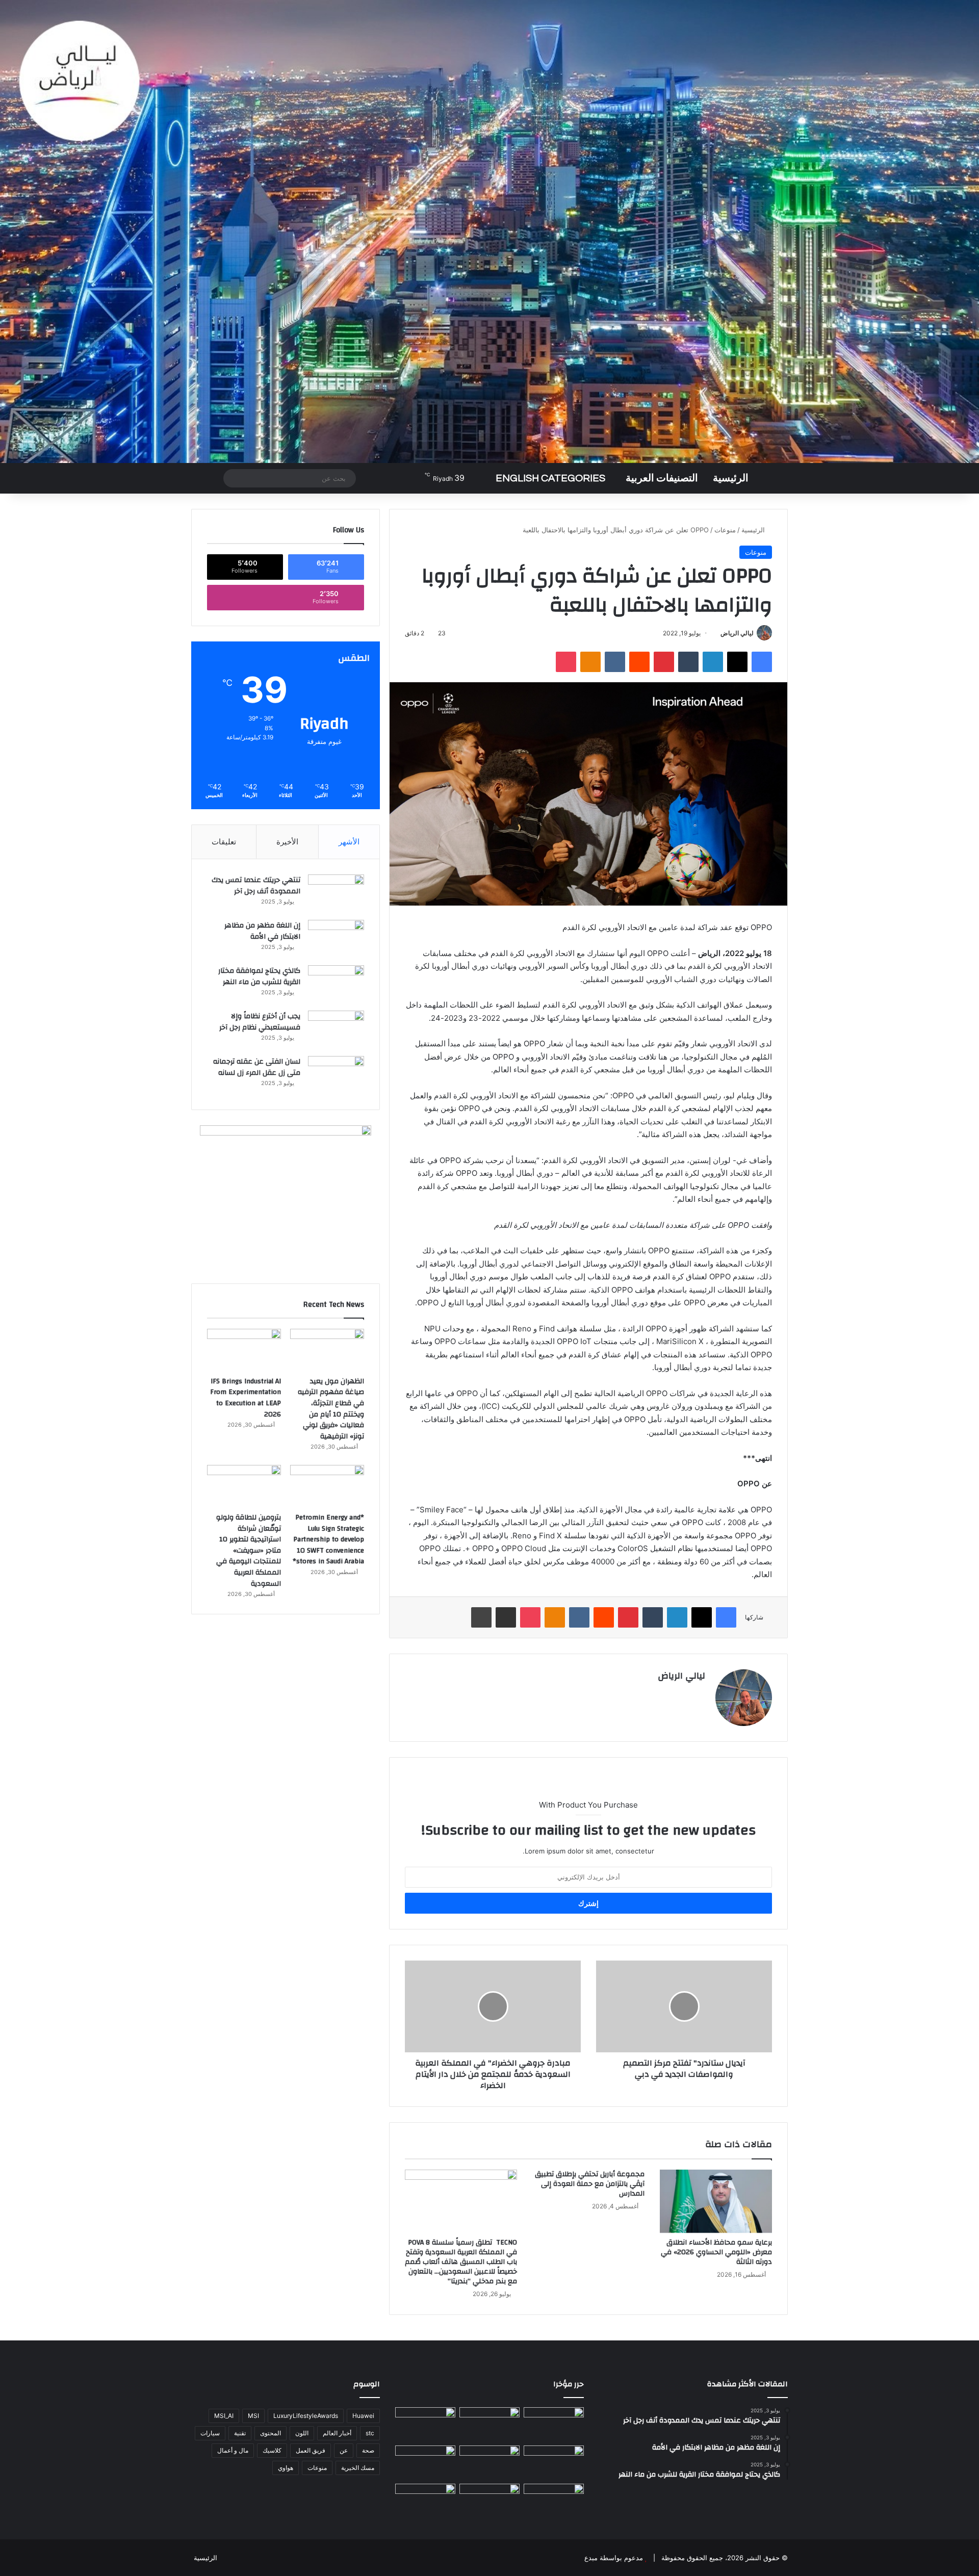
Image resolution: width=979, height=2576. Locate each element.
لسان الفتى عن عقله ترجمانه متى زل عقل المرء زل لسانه (257, 1067)
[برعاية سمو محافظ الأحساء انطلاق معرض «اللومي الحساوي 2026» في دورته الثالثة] (716, 2201)
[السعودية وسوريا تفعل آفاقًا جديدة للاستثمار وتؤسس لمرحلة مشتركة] (425, 2501)
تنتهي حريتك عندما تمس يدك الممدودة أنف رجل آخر (256, 886)
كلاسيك (272, 2450)
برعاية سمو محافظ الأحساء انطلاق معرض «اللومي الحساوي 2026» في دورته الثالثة (716, 2252)
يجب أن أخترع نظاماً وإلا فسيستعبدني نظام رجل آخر (260, 1022)
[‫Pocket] (566, 662)
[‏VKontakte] (615, 662)
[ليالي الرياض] (489, 231)
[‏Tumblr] (688, 662)
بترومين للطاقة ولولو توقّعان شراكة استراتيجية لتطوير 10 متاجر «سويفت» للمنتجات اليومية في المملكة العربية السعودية (249, 1551)
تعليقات (224, 842)
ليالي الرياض (737, 633)
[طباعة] (481, 1617)
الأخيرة (287, 842)
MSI (253, 2416)
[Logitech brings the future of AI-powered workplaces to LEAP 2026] (425, 2463)
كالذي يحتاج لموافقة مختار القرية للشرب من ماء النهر (259, 976)
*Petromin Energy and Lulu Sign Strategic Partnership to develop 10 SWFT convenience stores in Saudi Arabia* (328, 1539)
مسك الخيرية (358, 2468)
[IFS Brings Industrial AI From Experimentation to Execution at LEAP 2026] (244, 1350)
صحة (368, 2450)
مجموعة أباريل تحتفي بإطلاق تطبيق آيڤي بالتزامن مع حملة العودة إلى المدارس (590, 2184)
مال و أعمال (233, 2450)
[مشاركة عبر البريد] (506, 1617)
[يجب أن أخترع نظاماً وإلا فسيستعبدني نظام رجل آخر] (336, 1030)
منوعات (725, 530)
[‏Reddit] (639, 662)
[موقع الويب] (699, 1693)
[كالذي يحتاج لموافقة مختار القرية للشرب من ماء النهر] (336, 984)
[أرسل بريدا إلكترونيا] (717, 633)
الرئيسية (731, 478)
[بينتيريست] (664, 662)
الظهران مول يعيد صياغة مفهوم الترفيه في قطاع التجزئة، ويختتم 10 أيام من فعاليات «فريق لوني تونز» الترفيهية (331, 1409)
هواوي (286, 2468)
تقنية (240, 2433)
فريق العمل (311, 2450)
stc (370, 2433)
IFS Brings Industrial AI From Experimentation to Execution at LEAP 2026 (246, 1398)
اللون (302, 2433)
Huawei (363, 2416)
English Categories (550, 478)
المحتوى (270, 2433)
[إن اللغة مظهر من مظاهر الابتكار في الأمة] (336, 939)
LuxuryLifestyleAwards (306, 2416)
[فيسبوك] (762, 662)
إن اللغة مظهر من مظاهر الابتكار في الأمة (262, 931)
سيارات (210, 2433)
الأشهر (349, 842)
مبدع (591, 2558)
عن (344, 2450)
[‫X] (737, 662)
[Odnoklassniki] (590, 662)
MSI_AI (224, 2416)
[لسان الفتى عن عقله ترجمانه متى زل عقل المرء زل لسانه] (336, 1075)
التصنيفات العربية (662, 478)
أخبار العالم (337, 2433)
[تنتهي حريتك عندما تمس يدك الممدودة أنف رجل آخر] (336, 894)
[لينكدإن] (713, 662)
